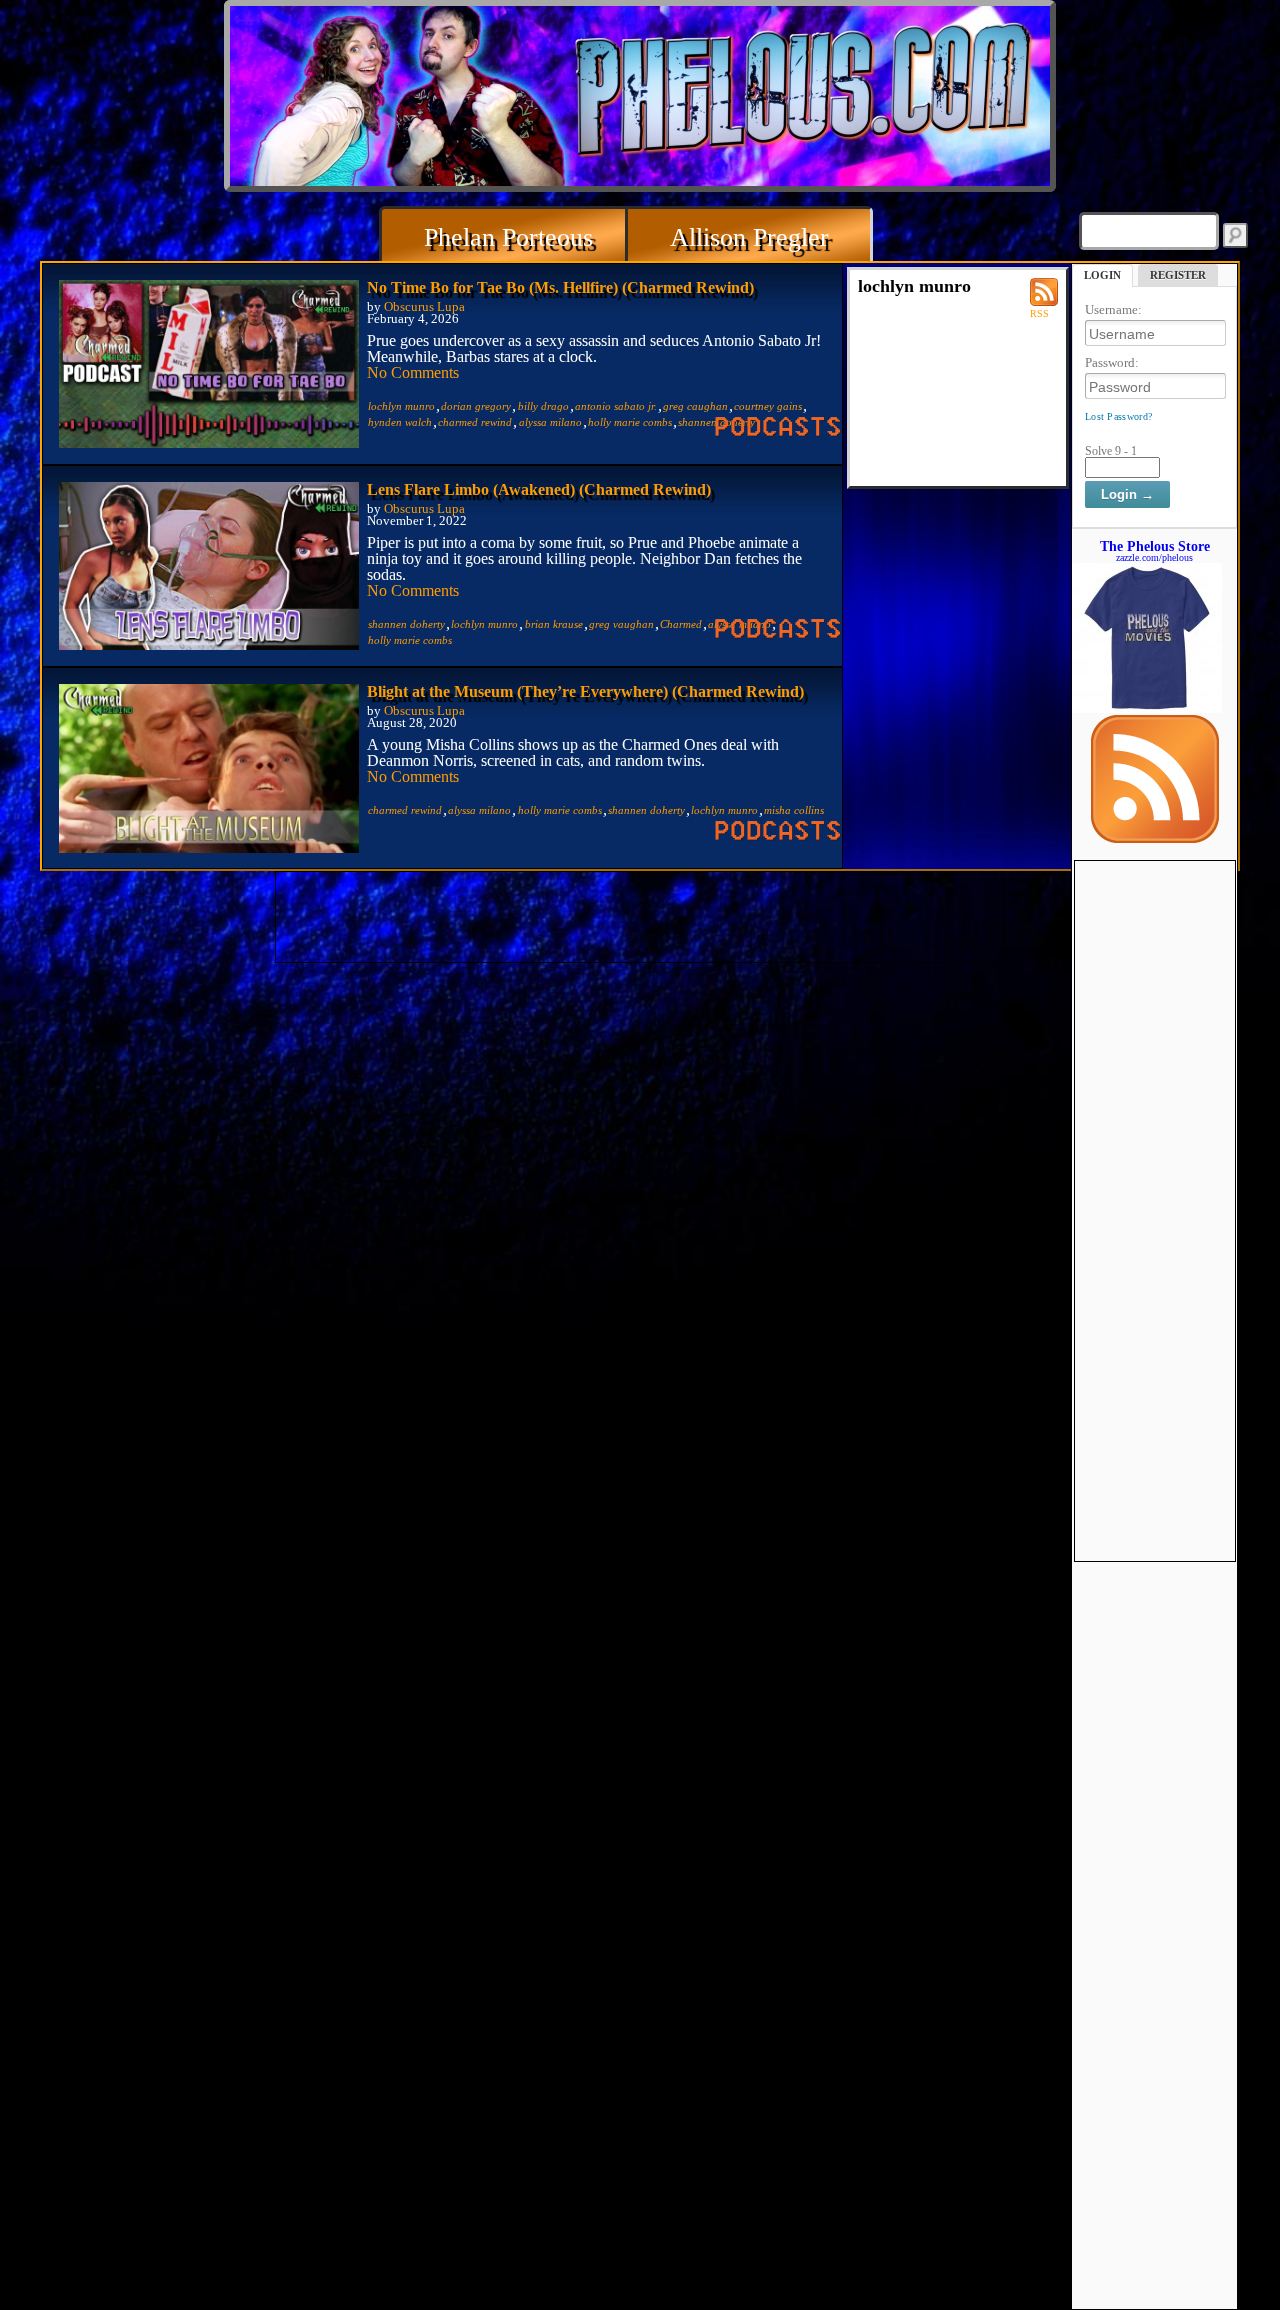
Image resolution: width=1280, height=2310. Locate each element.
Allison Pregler (749, 237)
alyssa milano (550, 422)
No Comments (413, 372)
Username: (1113, 309)
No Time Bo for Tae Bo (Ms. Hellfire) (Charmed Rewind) (560, 287)
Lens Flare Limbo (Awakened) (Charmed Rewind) (539, 489)
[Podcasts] (778, 430)
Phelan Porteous (508, 237)
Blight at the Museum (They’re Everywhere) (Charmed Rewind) (585, 691)
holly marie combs (630, 422)
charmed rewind (475, 422)
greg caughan (695, 406)
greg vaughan (621, 624)
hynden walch (400, 422)
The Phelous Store (1155, 546)
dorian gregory (476, 406)
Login (1102, 275)
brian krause (554, 624)
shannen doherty (406, 624)
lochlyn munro (401, 406)
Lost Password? (1118, 416)
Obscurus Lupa (424, 307)
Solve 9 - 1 (1111, 451)
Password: (1112, 362)
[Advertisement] (1155, 1161)
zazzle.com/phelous (1154, 557)
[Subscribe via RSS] (1155, 838)
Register (1178, 275)
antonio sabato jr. (616, 406)
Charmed (681, 624)
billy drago (543, 406)
